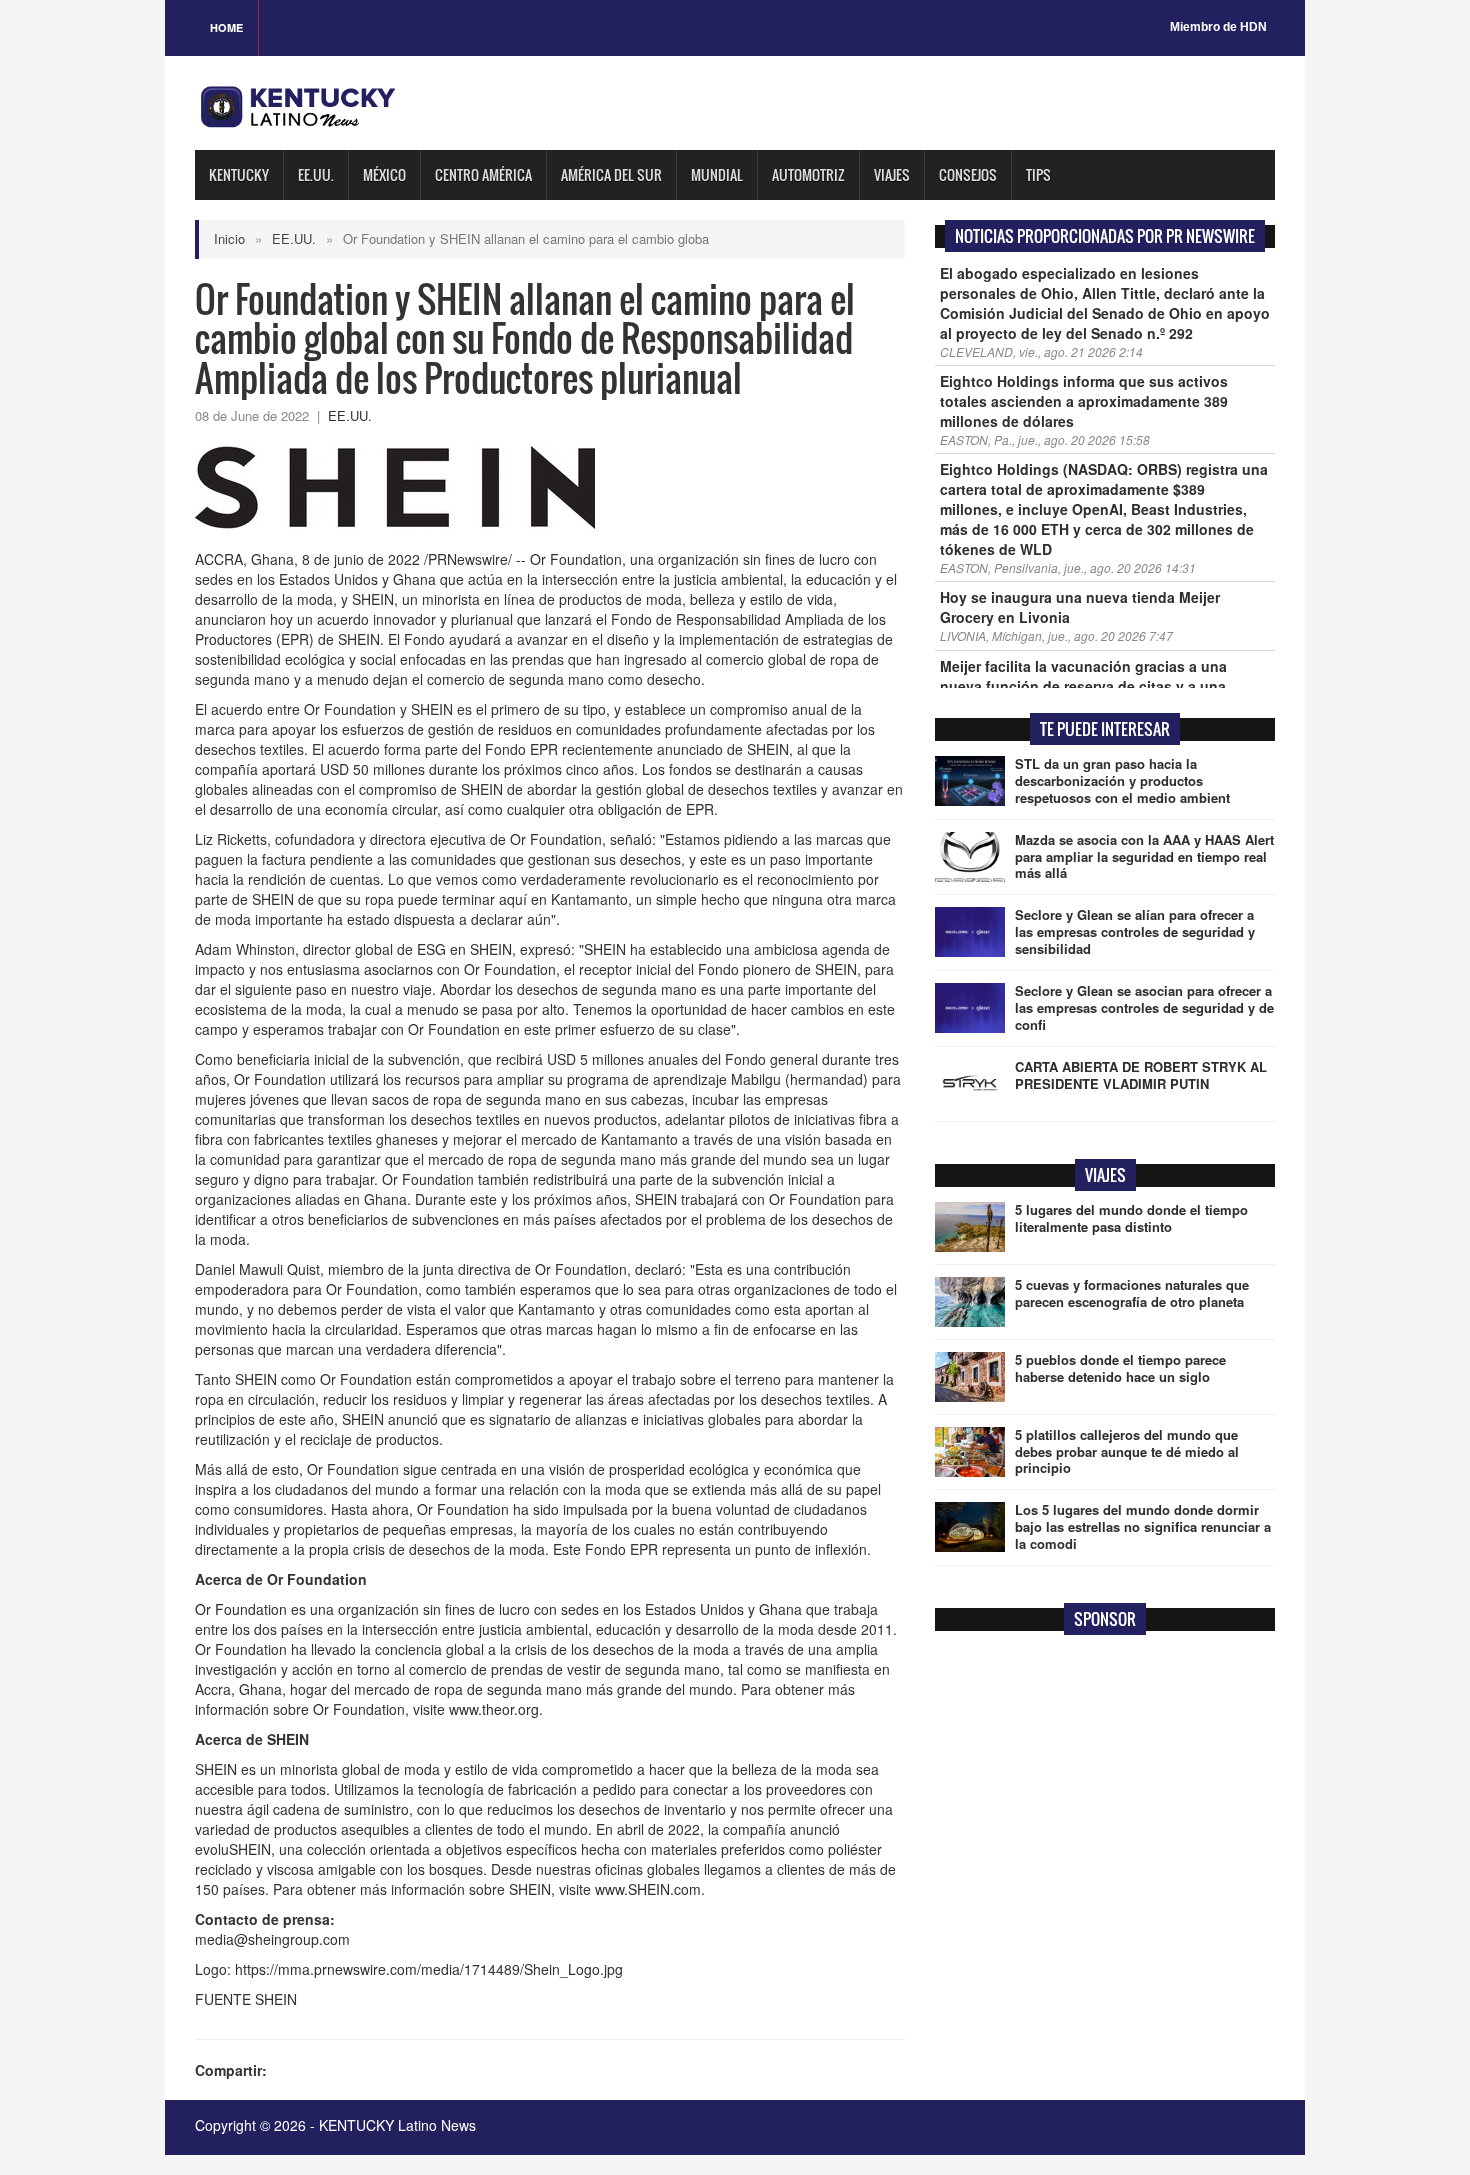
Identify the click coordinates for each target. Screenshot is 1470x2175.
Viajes (892, 174)
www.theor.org (494, 1709)
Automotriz (808, 174)
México (384, 174)
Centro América (483, 174)
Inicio (229, 238)
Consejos (968, 174)
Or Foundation (241, 1609)
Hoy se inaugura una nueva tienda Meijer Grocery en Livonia (1080, 607)
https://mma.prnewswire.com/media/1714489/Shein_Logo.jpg (429, 1969)
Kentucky (239, 174)
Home (226, 27)
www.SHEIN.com (648, 1889)
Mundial (717, 174)
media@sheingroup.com (272, 1939)
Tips (1038, 174)
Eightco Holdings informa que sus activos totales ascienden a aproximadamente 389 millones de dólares (1084, 401)
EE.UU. (316, 174)
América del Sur (611, 174)
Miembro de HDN (1218, 27)
